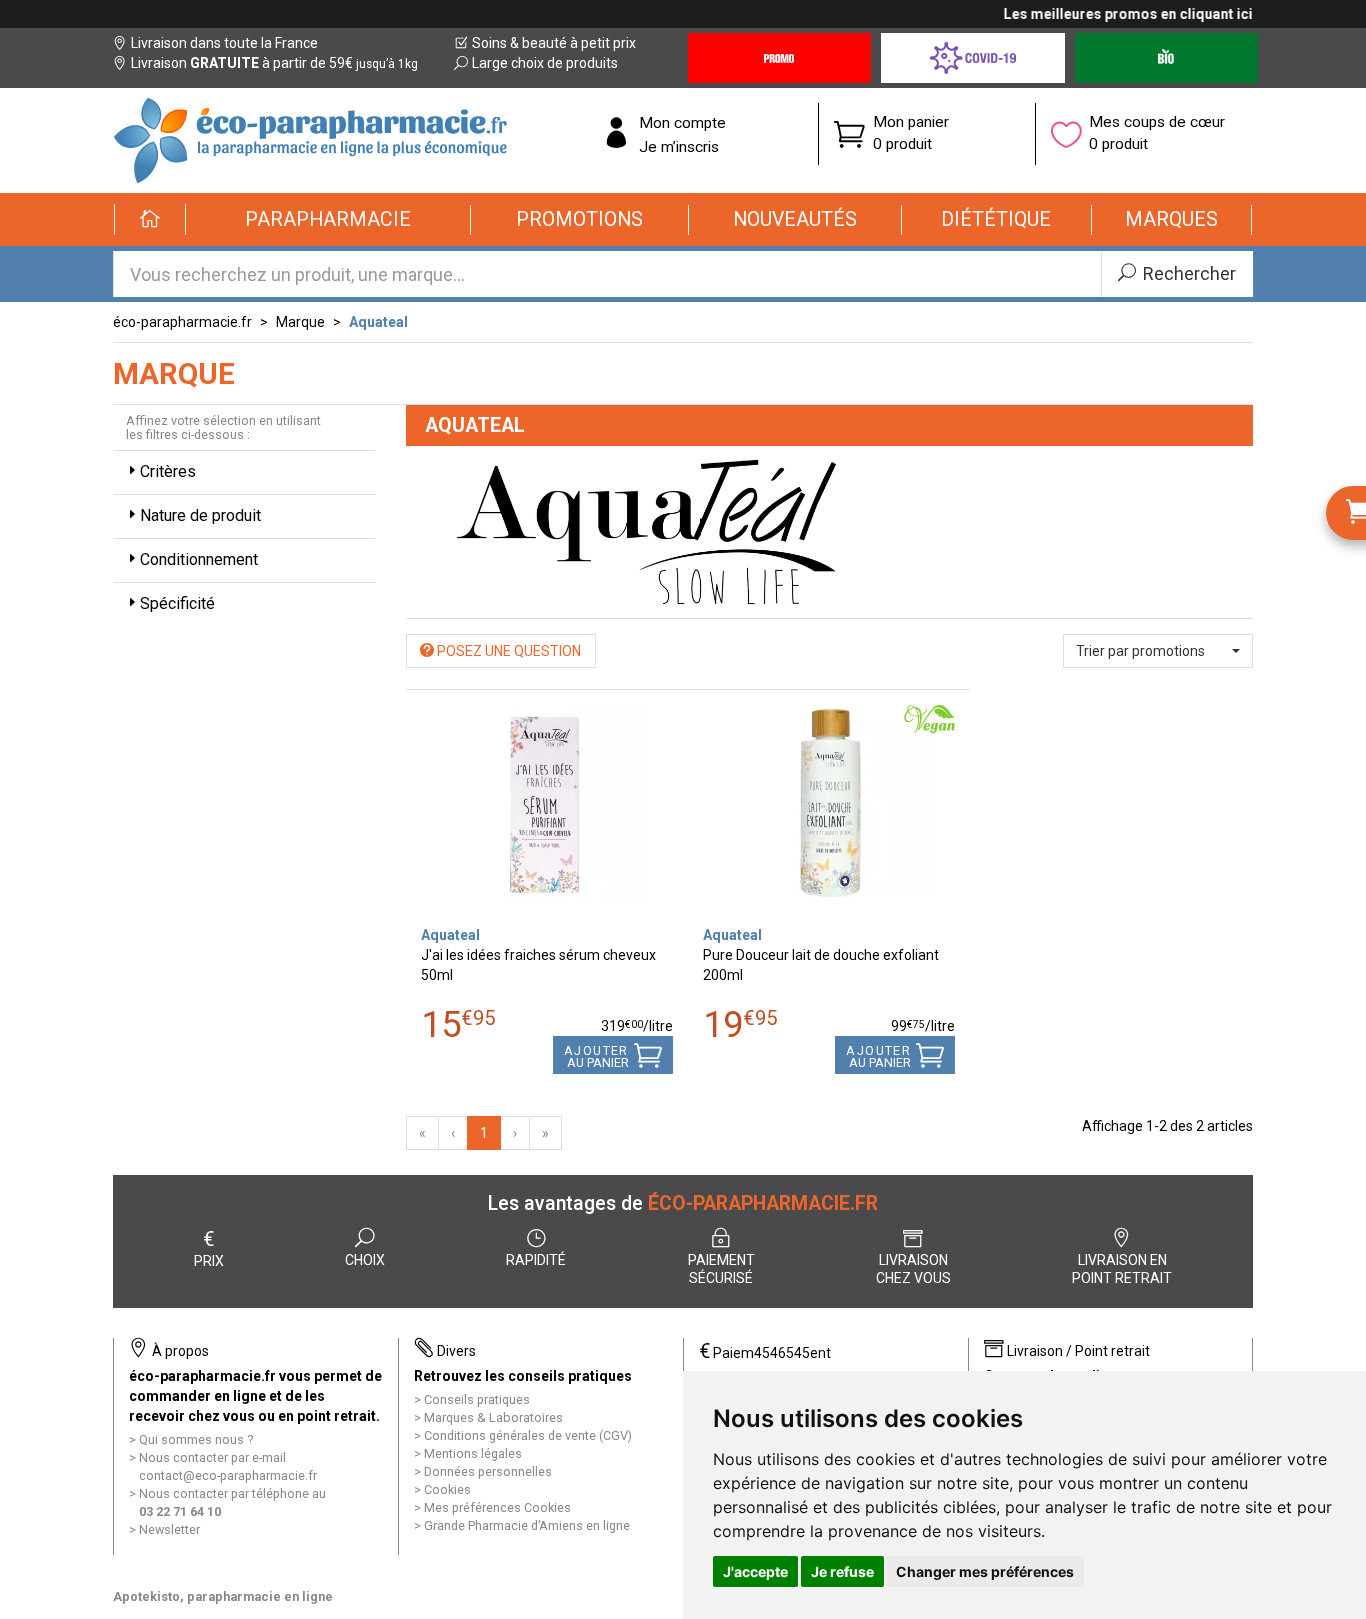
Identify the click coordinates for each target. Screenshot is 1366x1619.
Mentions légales (473, 1453)
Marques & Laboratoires (493, 1417)
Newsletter (169, 1529)
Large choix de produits (545, 63)
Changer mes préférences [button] (985, 1571)
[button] (328, 220)
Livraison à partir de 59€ (274, 63)
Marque (300, 322)
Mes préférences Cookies (497, 1507)
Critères (168, 471)
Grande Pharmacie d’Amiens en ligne (527, 1525)
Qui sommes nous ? (196, 1439)
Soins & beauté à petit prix (554, 43)
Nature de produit (200, 515)
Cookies (447, 1489)
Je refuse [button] (842, 1571)
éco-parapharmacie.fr (182, 322)
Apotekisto (223, 1596)
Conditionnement (199, 559)
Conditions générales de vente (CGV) (528, 1435)
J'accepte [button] (755, 1571)
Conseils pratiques (477, 1399)
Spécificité (177, 603)
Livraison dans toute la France (224, 43)
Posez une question (507, 651)
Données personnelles (488, 1471)
